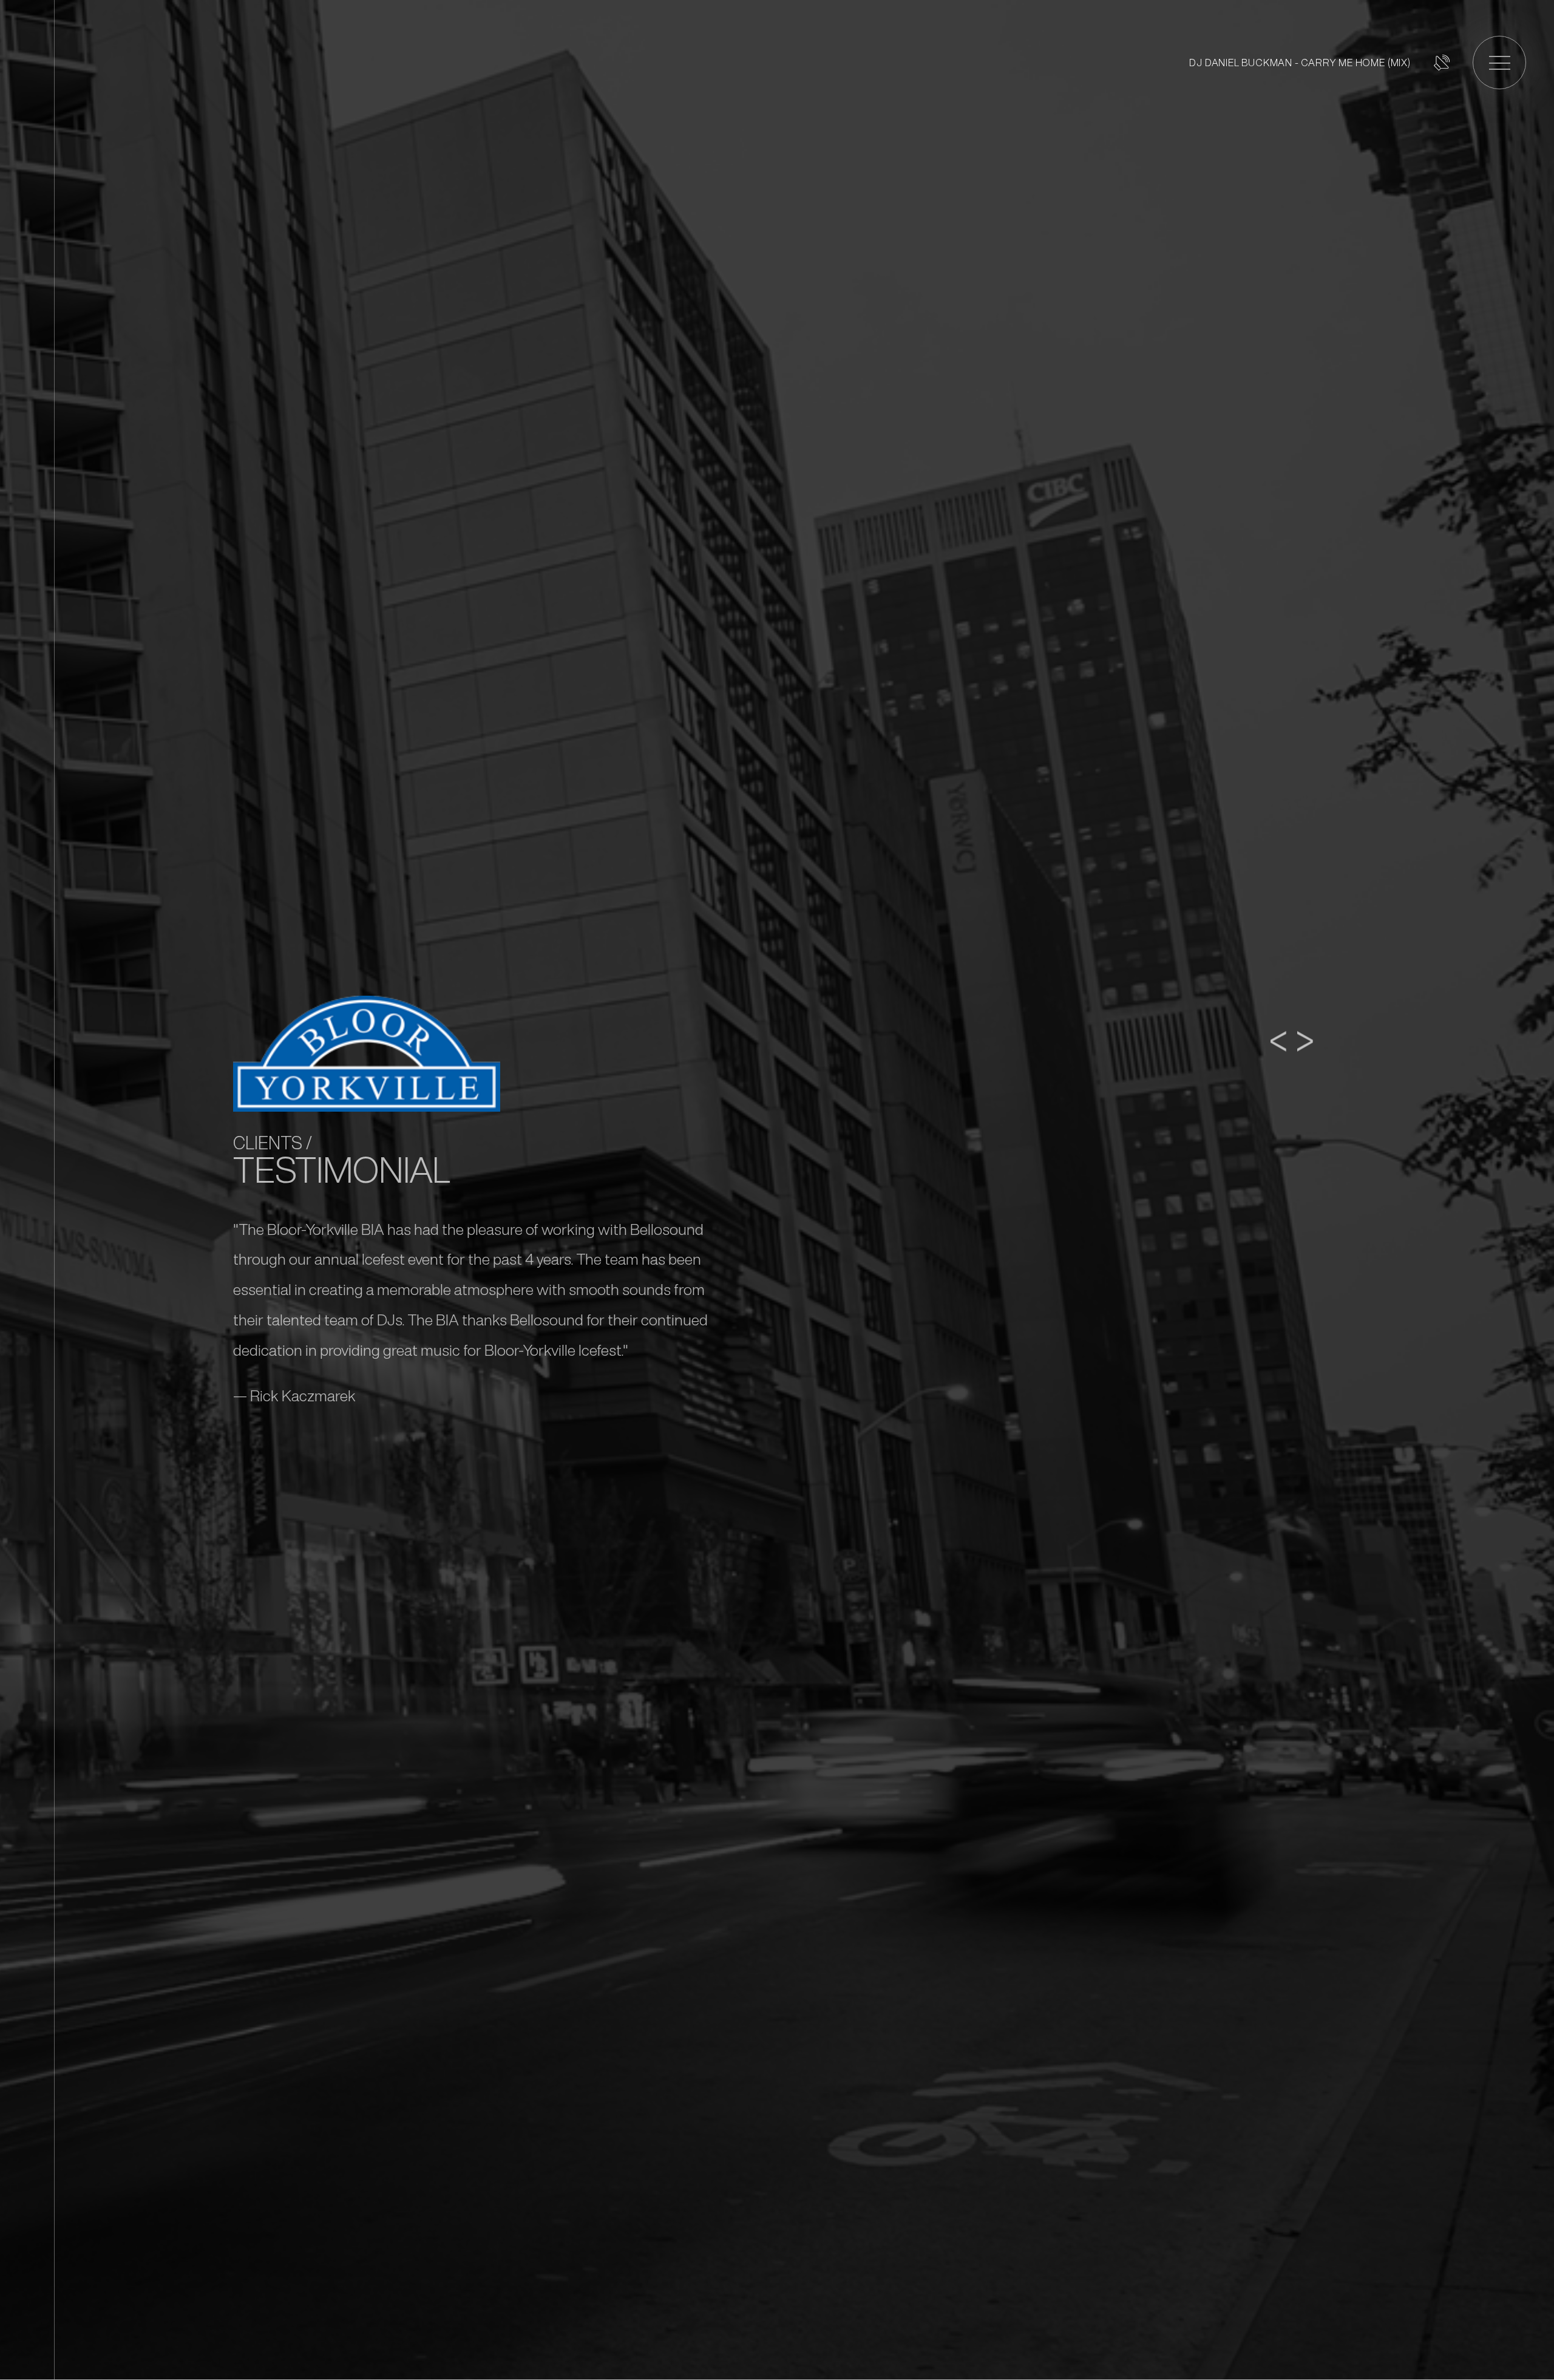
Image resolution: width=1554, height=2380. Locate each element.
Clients (268, 1143)
